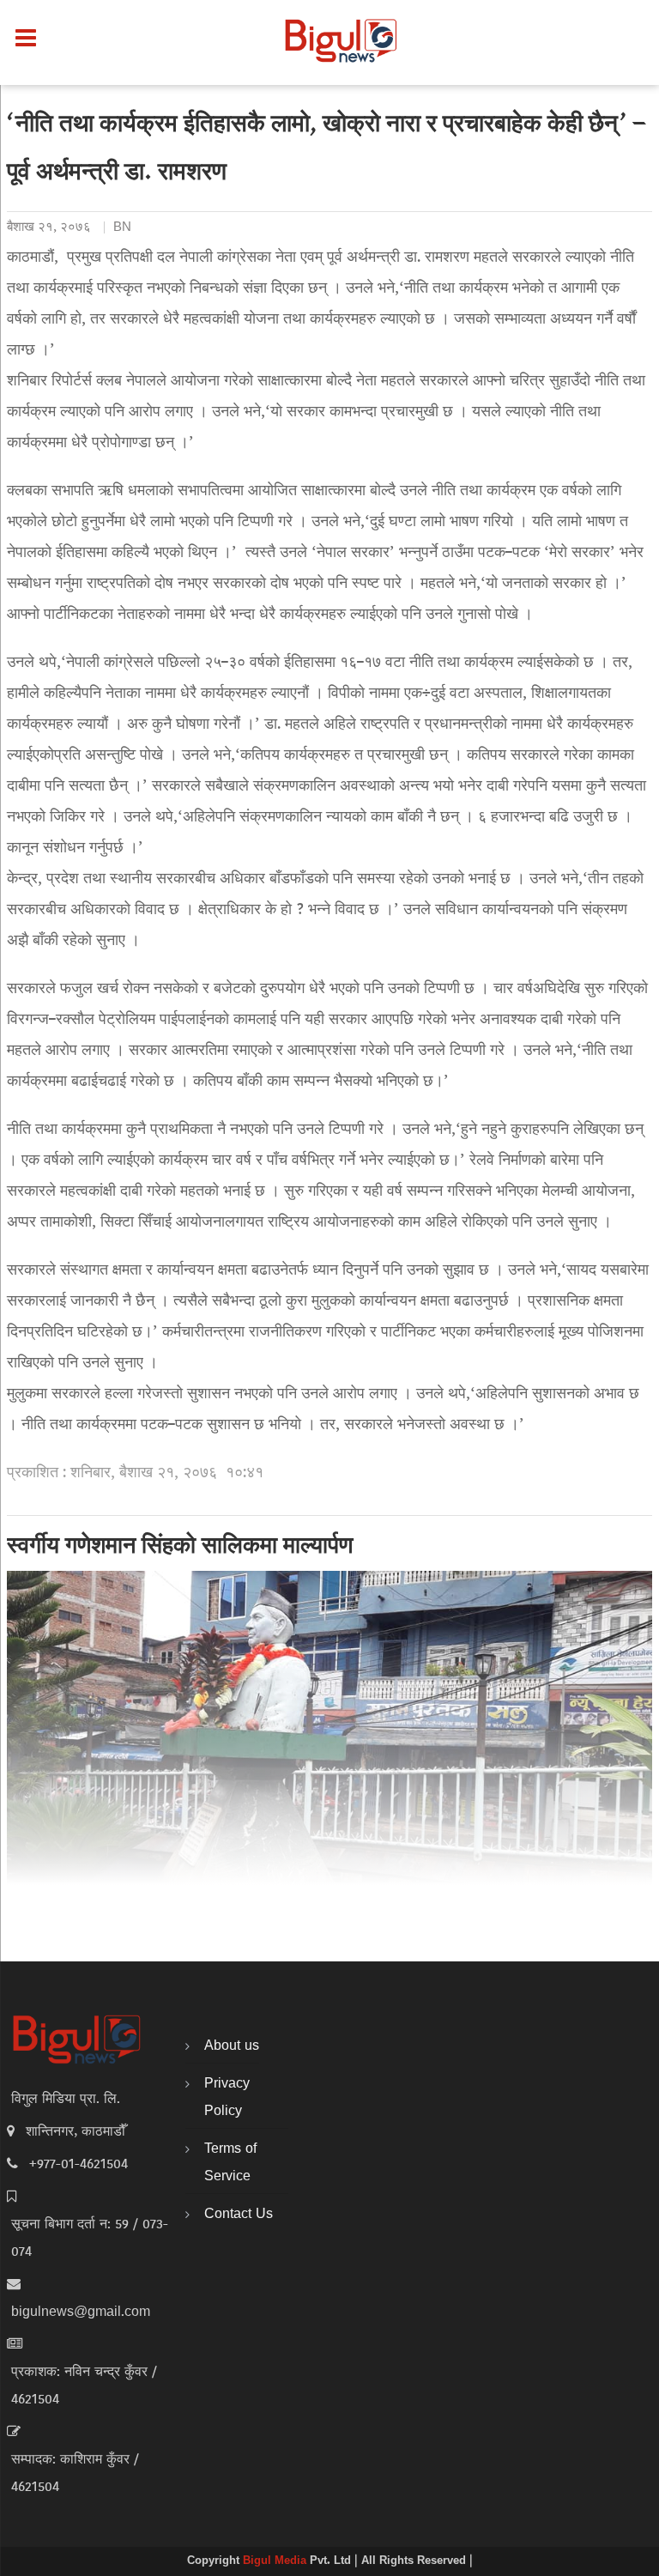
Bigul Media (276, 2561)
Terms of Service (230, 2163)
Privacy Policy (227, 2098)
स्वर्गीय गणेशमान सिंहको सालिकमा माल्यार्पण (180, 1548)
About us (232, 2046)
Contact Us (239, 2215)
